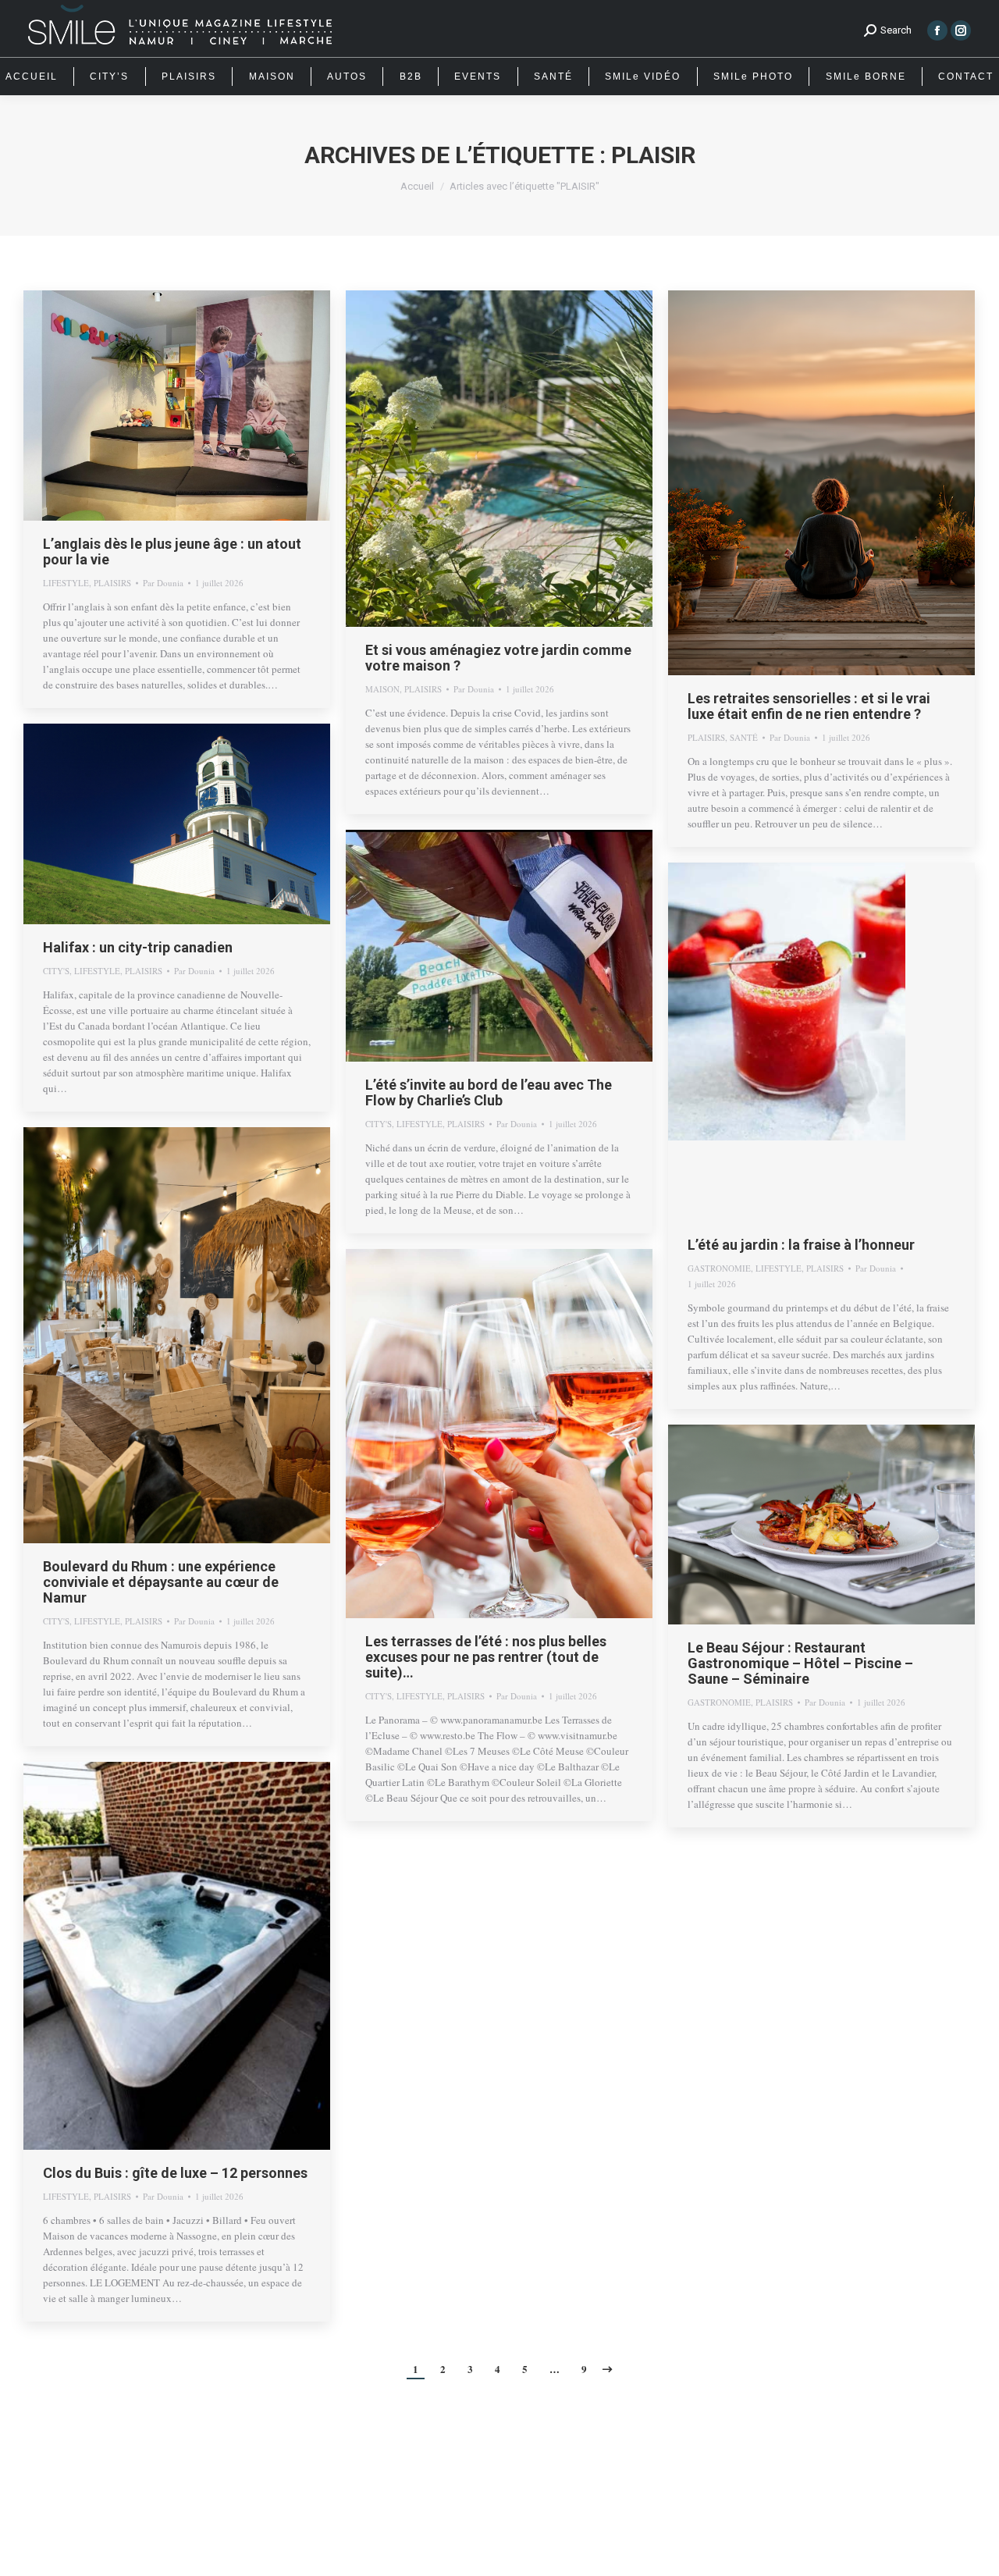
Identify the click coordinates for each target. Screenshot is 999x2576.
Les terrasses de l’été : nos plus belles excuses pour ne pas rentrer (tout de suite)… (486, 1657)
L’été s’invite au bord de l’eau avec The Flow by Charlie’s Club (489, 1092)
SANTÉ (744, 737)
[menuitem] (32, 76)
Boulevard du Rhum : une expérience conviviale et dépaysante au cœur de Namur (161, 1582)
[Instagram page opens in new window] (961, 30)
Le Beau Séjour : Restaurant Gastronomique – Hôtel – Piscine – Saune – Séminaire (800, 1663)
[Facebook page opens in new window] (937, 30)
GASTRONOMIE (719, 1268)
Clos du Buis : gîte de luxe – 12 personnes (175, 2173)
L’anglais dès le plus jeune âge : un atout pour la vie (172, 551)
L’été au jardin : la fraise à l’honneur (801, 1245)
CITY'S (56, 971)
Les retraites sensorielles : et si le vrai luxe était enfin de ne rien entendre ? (809, 706)
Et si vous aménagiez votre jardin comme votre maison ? (498, 658)
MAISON (382, 689)
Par (163, 583)
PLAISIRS (112, 583)
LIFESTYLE (66, 583)
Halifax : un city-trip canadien (138, 947)
